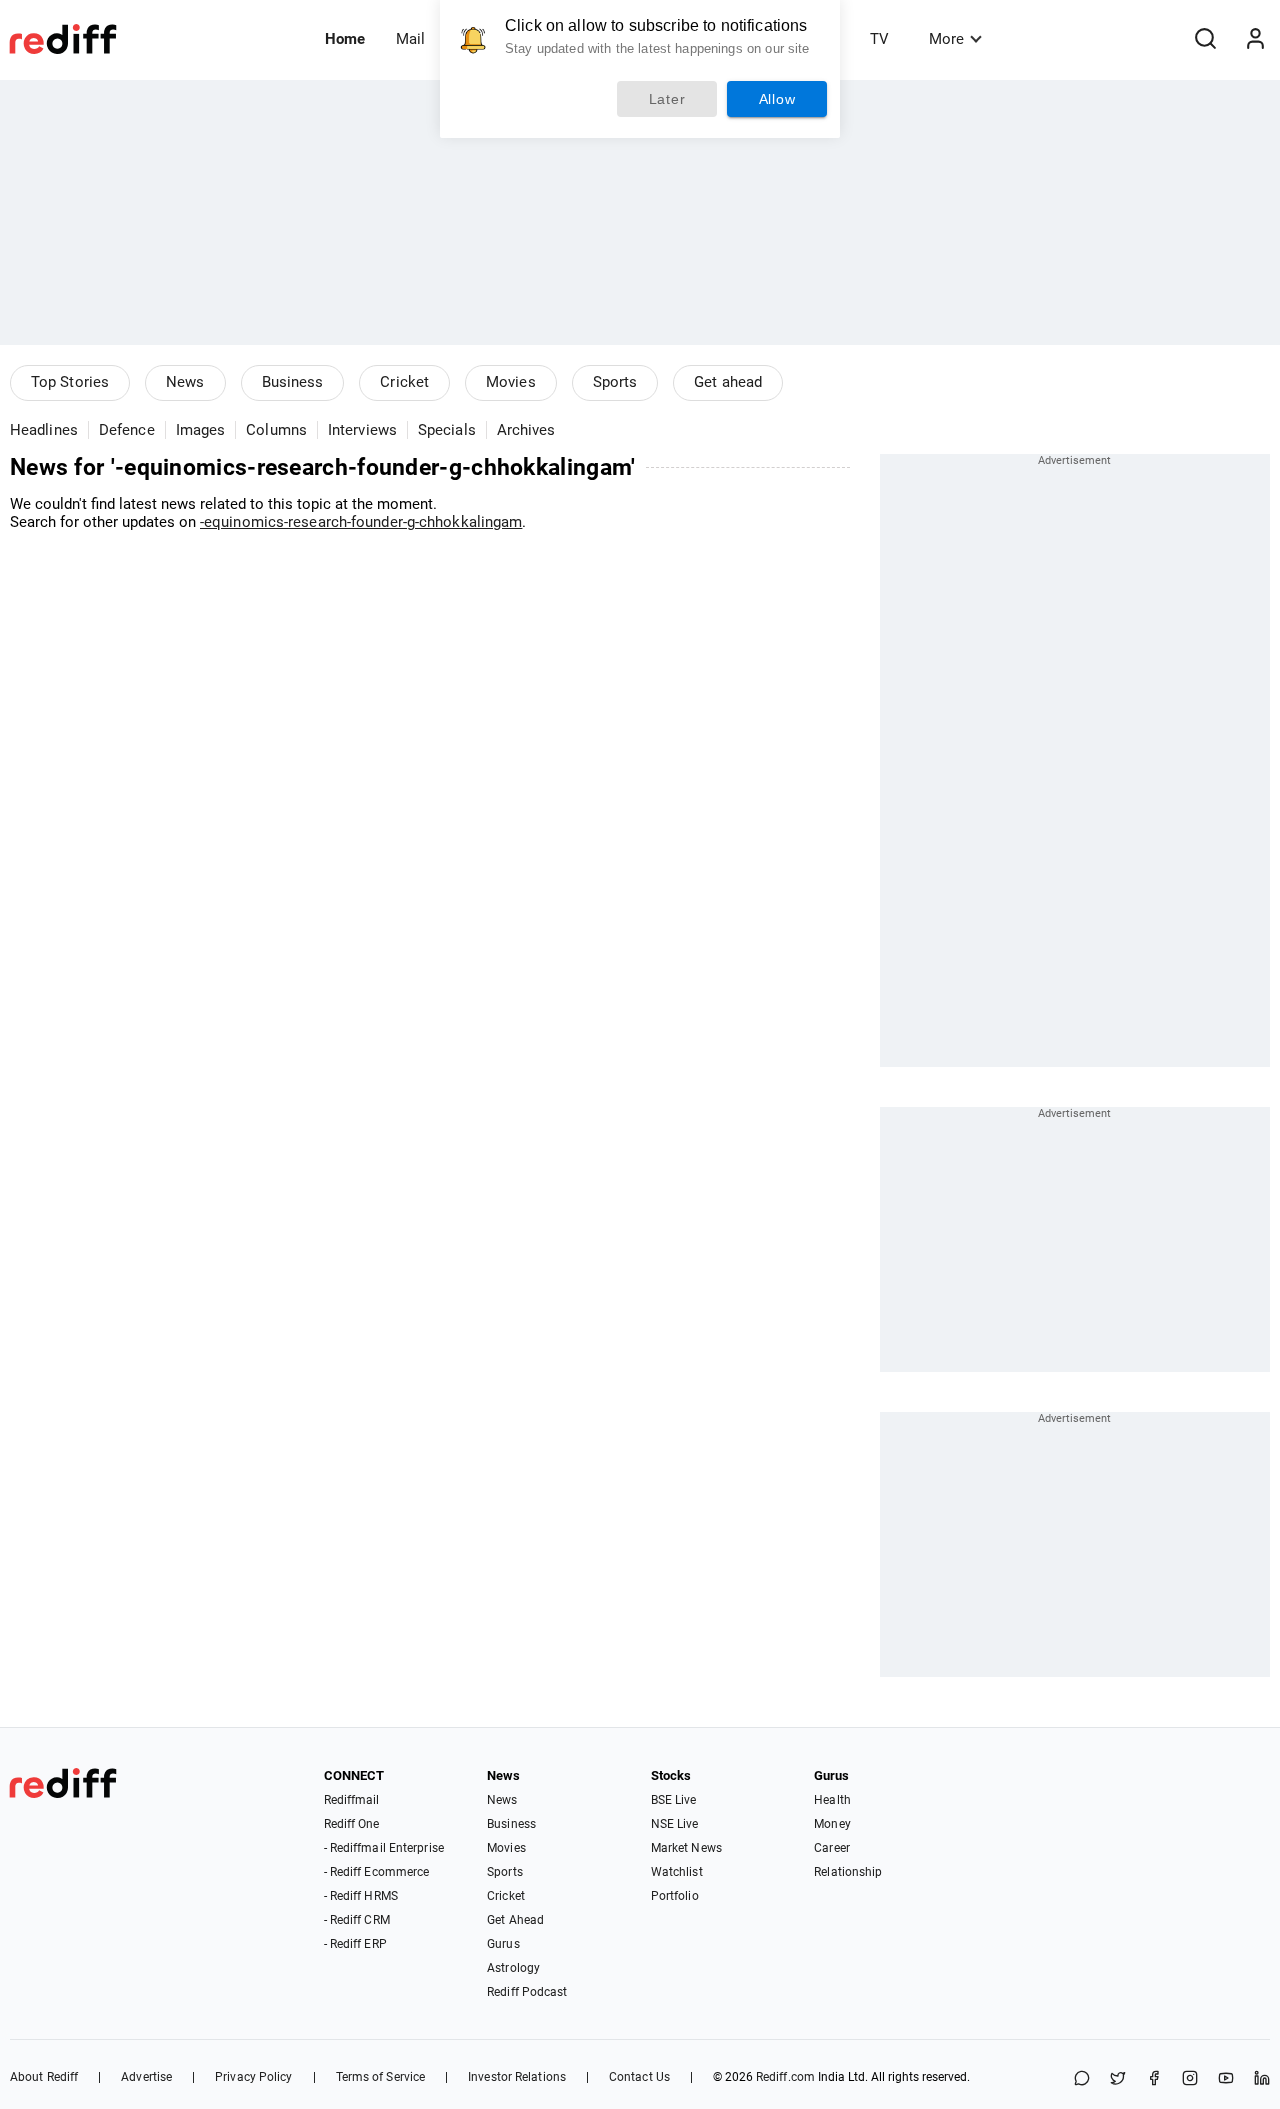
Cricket (404, 382)
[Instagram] (1190, 2079)
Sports (615, 382)
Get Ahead (515, 1920)
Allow (777, 99)
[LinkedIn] (1262, 2079)
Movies (511, 382)
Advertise (146, 2077)
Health (832, 1800)
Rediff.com (785, 2077)
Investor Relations (517, 2077)
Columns (276, 430)
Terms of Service (381, 2077)
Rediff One (352, 1824)
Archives (526, 430)
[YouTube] (1226, 2079)
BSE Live (674, 1800)
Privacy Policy (253, 2077)
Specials (447, 430)
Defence (127, 430)
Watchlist (677, 1872)
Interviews (362, 430)
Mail (410, 39)
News (185, 382)
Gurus (503, 1944)
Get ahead (728, 382)
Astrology (513, 1968)
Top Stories (70, 382)
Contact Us (639, 2077)
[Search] (1205, 39)
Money (832, 1824)
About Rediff (44, 2077)
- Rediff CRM (357, 1920)
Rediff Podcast (527, 1992)
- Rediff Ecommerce (377, 1872)
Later (667, 99)
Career (832, 1848)
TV (879, 39)
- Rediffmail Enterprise (384, 1848)
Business (293, 382)
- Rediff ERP (355, 1944)
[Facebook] (1154, 2079)
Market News (686, 1848)
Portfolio (675, 1896)
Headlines (44, 430)
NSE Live (675, 1824)
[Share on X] (1118, 2079)
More (946, 39)
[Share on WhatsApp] (1082, 2079)
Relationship (848, 1872)
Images (201, 430)
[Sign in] (1255, 39)
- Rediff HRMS (361, 1896)
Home (345, 39)
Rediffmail (352, 1800)
